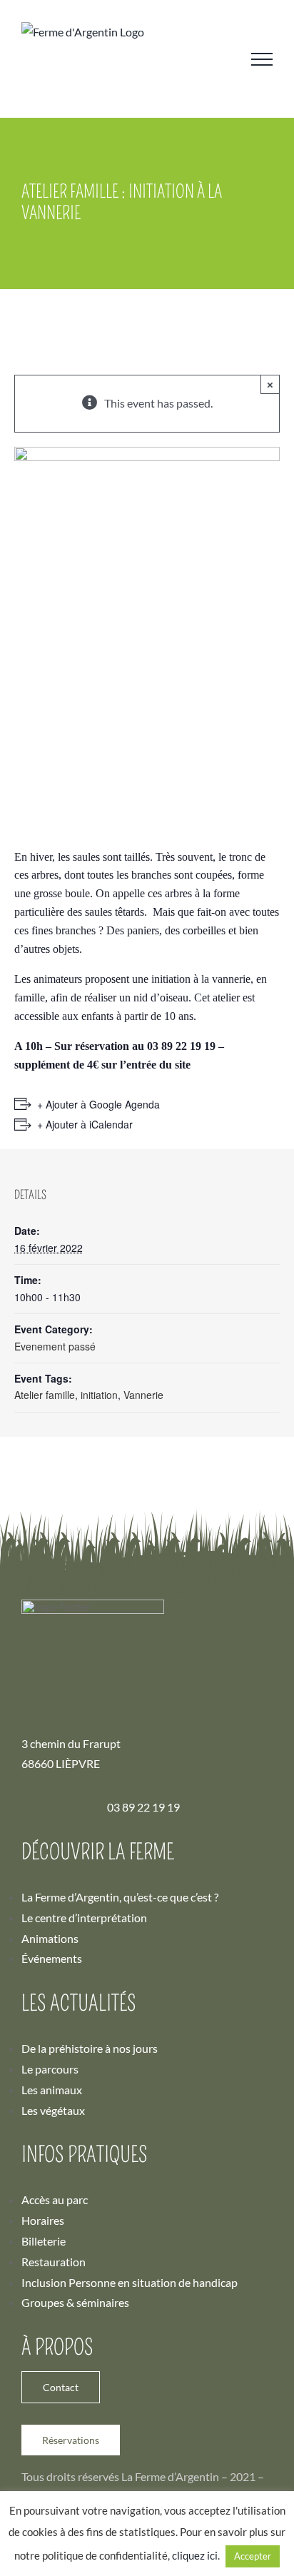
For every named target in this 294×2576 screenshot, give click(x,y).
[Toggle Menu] (262, 59)
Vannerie (143, 1395)
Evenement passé (55, 1346)
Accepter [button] (253, 2556)
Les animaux (52, 2090)
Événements (52, 1958)
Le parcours (50, 2069)
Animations (50, 1938)
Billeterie (44, 2241)
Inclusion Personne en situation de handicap (130, 2282)
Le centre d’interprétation (84, 1918)
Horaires (43, 2220)
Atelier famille (45, 1395)
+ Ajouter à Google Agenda (98, 1104)
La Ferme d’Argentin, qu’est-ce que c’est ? (120, 1897)
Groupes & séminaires (75, 2302)
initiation (99, 1395)
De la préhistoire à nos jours (90, 2048)
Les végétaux (53, 2110)
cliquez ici (195, 2555)
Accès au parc (55, 2199)
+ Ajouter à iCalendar (85, 1124)
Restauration (54, 2262)
